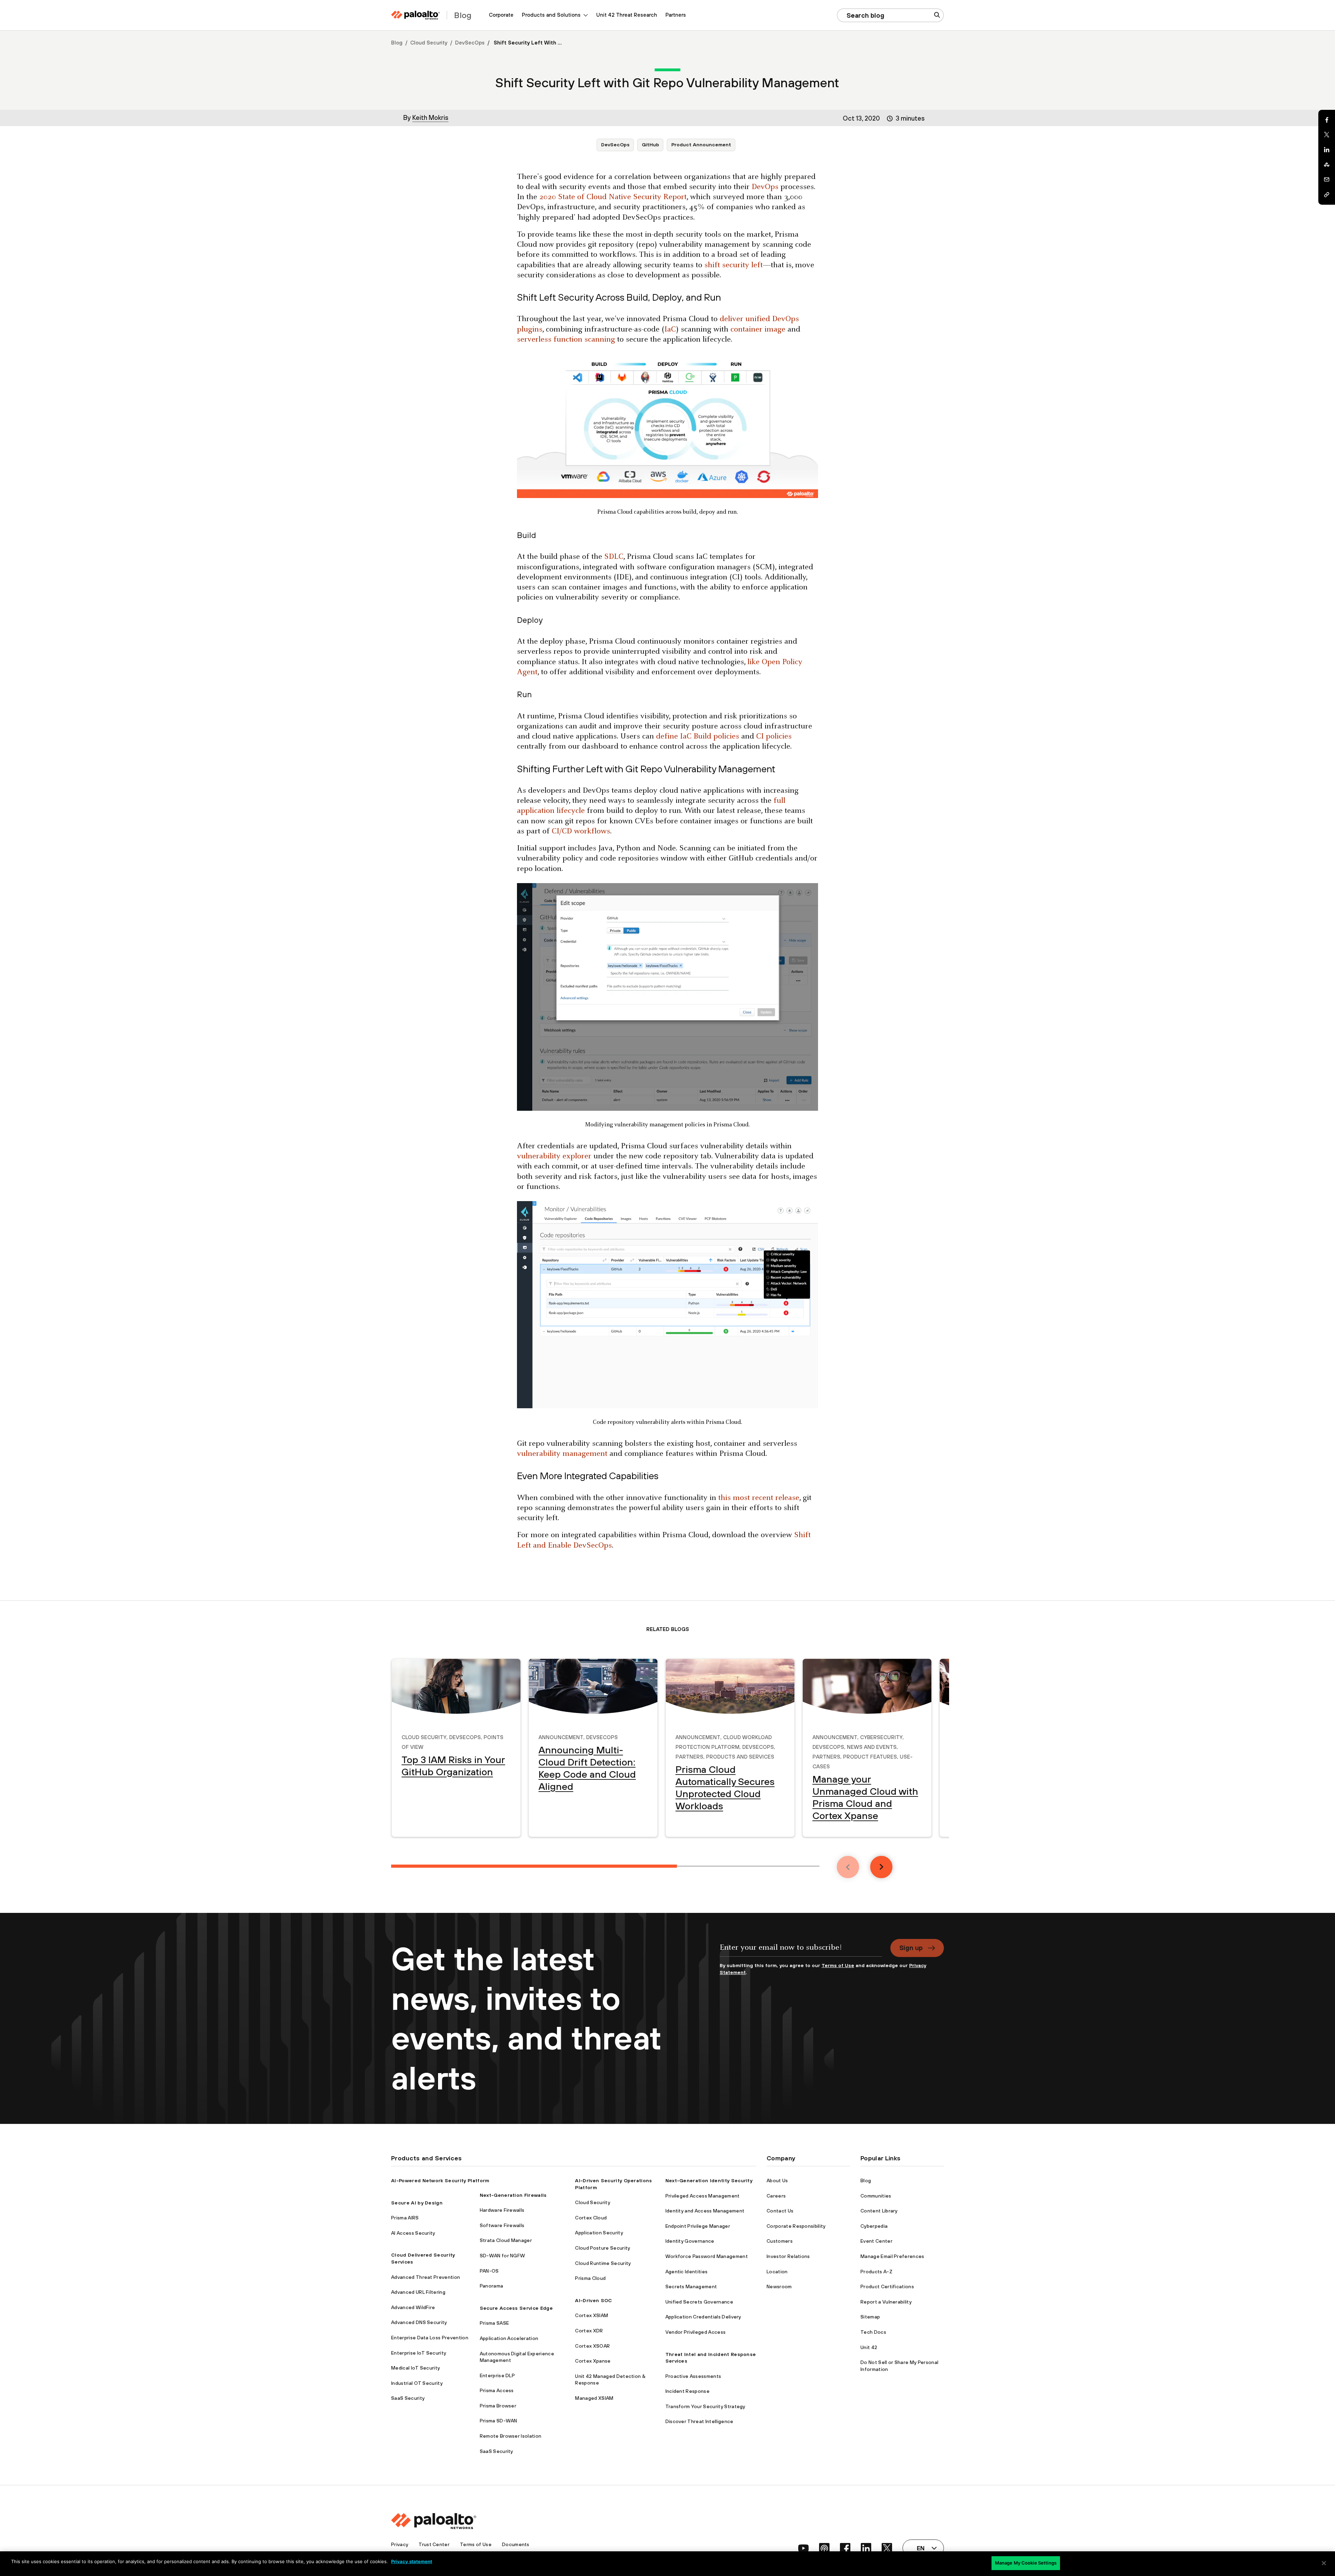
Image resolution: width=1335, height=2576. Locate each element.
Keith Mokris (430, 117)
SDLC (614, 557)
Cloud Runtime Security (603, 2263)
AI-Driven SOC (593, 2300)
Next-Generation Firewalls (513, 2195)
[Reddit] (1327, 165)
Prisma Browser (498, 2406)
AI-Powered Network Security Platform (440, 2180)
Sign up (911, 1948)
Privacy (400, 2544)
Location (777, 2272)
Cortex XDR (589, 2331)
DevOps (765, 187)
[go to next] (881, 1867)
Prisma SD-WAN (499, 2421)
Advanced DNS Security (419, 2322)
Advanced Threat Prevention (426, 2277)
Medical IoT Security (415, 2368)
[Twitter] (1327, 135)
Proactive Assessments (693, 2376)
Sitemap (870, 2317)
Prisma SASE (495, 2323)
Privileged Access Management (703, 2196)
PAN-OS (489, 2271)
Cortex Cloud (591, 2218)
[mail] (1327, 180)
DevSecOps (470, 43)
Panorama (492, 2286)
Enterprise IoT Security (419, 2353)
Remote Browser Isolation (511, 2436)
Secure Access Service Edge (516, 2308)
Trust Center (434, 2544)
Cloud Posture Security (602, 2248)
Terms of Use (838, 1965)
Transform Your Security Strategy (705, 2406)
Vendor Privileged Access (696, 2332)
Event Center (876, 2241)
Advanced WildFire (413, 2307)
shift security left (734, 265)
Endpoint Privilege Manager (698, 2226)
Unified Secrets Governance (699, 2302)
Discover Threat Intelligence (699, 2421)
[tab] (534, 1866)
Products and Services (740, 1756)
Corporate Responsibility (796, 2226)
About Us (777, 2180)
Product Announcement (701, 145)
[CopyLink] (1327, 195)
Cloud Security (429, 43)
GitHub (650, 145)
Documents (516, 2544)
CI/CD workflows (581, 832)
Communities (876, 2196)
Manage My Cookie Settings (1026, 2563)
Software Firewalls (502, 2225)
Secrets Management (691, 2286)
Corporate (501, 15)
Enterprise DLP (497, 2375)
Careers (776, 2196)
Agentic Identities (687, 2272)
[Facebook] (1327, 120)
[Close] (1324, 2563)
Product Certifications (887, 2286)
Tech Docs (873, 2332)
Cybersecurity (881, 1736)
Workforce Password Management (707, 2256)
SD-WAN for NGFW (503, 2256)
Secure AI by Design (417, 2203)
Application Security (599, 2233)
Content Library (879, 2211)
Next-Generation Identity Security (709, 2180)
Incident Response (687, 2391)
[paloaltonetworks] (415, 15)
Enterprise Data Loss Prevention (430, 2338)
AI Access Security (413, 2233)
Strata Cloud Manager (506, 2240)
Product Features (870, 1756)
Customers (780, 2241)
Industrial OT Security (417, 2383)
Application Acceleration (509, 2338)
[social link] (803, 2548)
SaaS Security (408, 2398)
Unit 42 (869, 2347)
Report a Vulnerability (886, 2302)
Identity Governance (690, 2241)
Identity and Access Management (705, 2211)
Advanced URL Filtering (418, 2292)
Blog (397, 43)
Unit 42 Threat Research (627, 15)
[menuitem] (501, 15)
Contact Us (780, 2211)
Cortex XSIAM (592, 2315)
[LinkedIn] (1327, 150)
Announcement (561, 1736)
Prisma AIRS (405, 2218)
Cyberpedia (874, 2226)
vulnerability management (562, 1454)
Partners (676, 15)
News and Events (872, 1746)
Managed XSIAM (594, 2398)
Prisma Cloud (590, 2278)
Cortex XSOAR (592, 2346)
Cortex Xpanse (593, 2361)
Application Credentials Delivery (703, 2317)
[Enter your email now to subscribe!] (801, 1951)
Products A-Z (876, 2272)
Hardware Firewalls (502, 2210)
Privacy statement (412, 2561)
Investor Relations (788, 2256)
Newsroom (779, 2286)
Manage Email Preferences (892, 2256)
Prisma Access (497, 2390)
